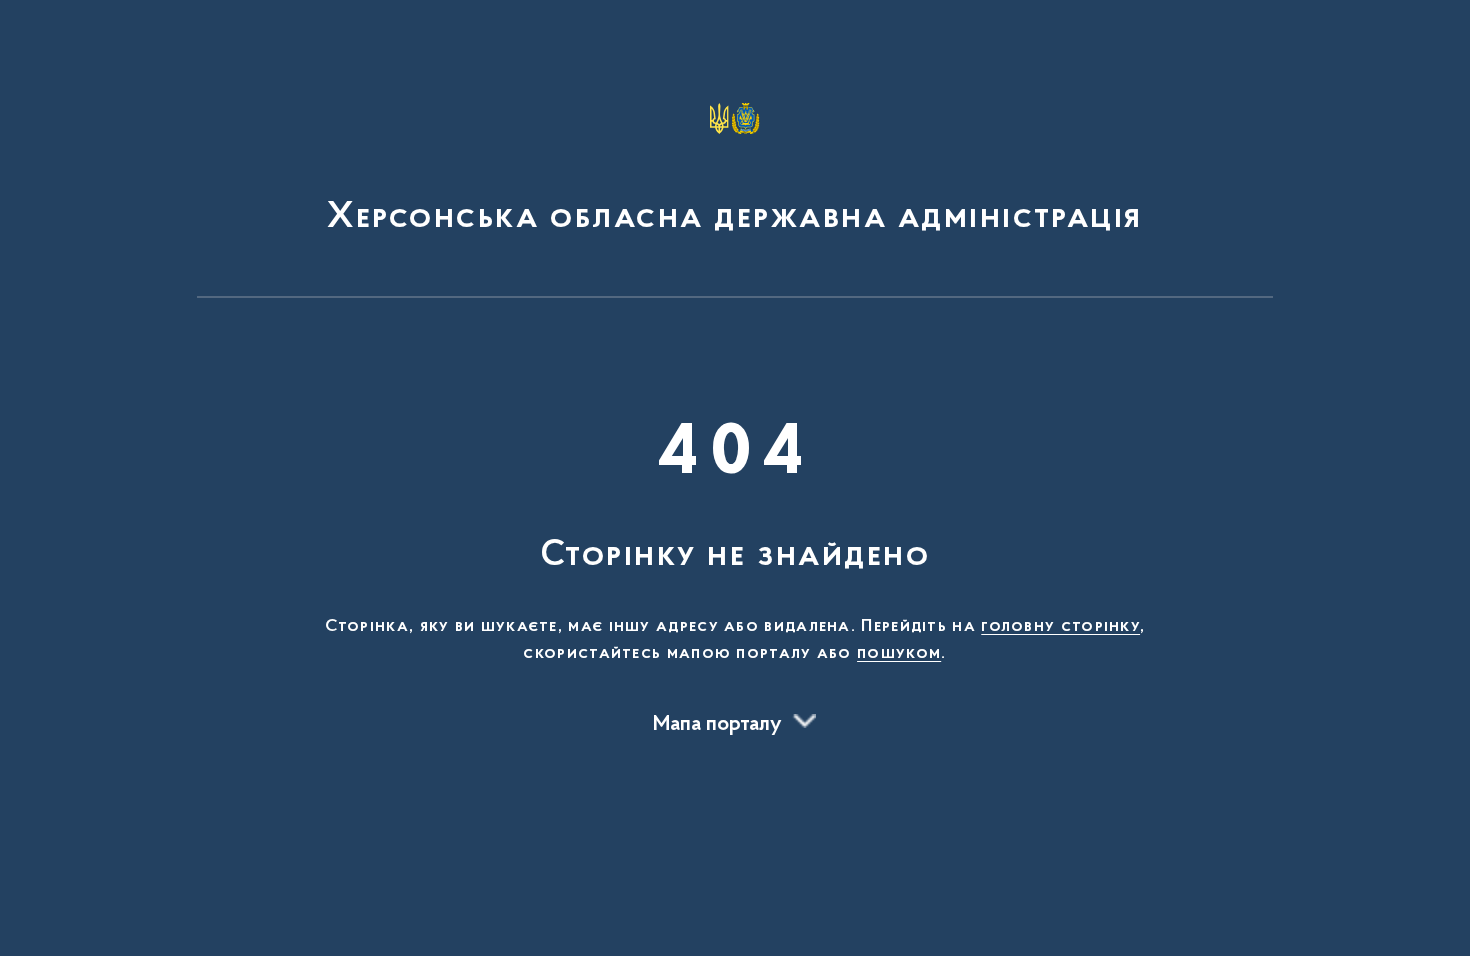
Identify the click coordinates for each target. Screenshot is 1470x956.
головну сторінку (1060, 627)
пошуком (899, 654)
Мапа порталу (717, 725)
